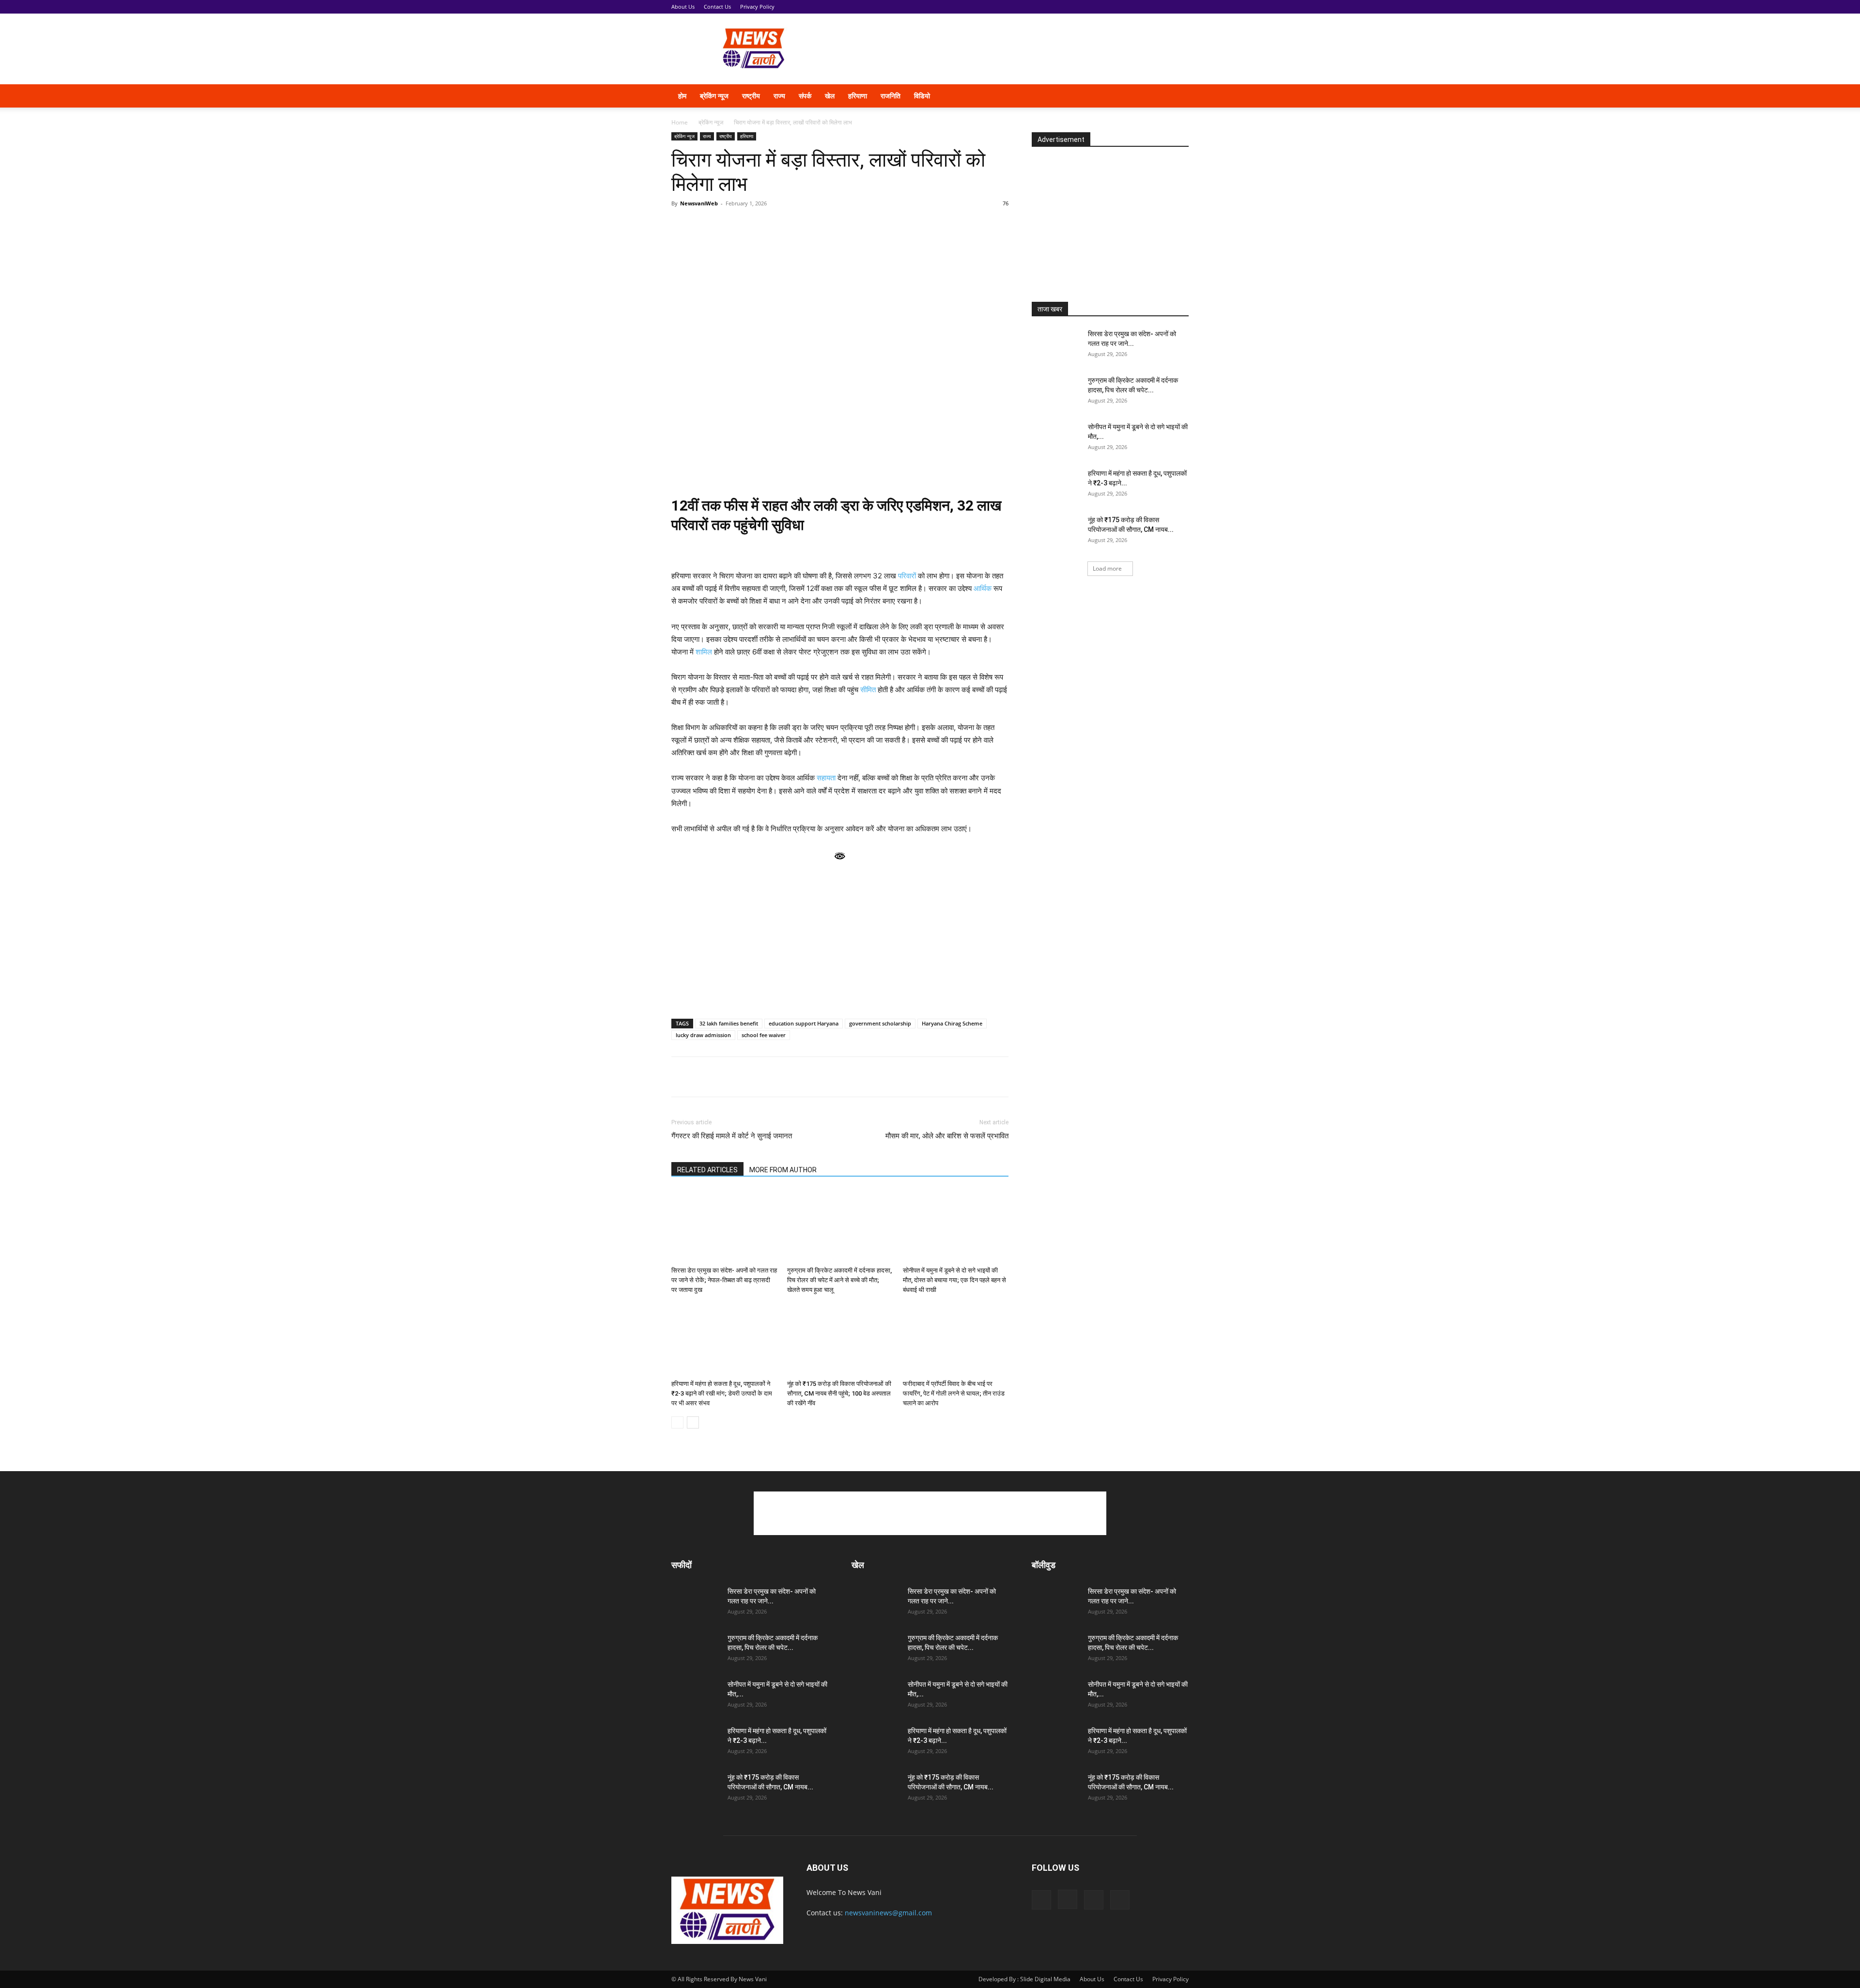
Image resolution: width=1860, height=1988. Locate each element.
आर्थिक (983, 588)
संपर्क (805, 96)
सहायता (826, 778)
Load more (1107, 568)
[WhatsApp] (681, 1077)
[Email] (770, 1077)
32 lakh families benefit (729, 1023)
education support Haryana (804, 1023)
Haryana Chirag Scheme (952, 1023)
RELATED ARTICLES (707, 1170)
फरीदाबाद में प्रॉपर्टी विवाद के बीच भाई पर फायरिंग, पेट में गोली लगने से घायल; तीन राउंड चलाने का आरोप (954, 1393)
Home (680, 122)
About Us (683, 7)
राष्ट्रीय (751, 96)
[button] (1177, 97)
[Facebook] (1106, 96)
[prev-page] (677, 1422)
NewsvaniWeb (699, 203)
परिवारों (907, 576)
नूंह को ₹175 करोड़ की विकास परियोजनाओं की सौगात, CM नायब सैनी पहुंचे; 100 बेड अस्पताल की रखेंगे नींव (839, 1393)
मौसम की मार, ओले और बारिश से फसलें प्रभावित (947, 1136)
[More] (837, 1077)
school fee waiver (764, 1035)
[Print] (792, 1077)
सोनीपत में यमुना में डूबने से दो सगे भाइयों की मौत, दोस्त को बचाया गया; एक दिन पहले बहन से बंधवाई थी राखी (954, 1280)
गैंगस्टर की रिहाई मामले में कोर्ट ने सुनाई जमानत (732, 1136)
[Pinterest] (748, 1077)
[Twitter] (1139, 96)
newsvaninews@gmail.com (888, 1913)
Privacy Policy (757, 7)
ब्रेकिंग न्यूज (714, 96)
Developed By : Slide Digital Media (1024, 1979)
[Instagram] (1123, 96)
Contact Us (717, 7)
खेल (830, 96)
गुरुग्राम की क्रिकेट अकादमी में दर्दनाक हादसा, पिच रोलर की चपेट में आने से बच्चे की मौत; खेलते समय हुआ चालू (839, 1280)
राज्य (779, 96)
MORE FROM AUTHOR (783, 1170)
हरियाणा (858, 96)
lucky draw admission (703, 1035)
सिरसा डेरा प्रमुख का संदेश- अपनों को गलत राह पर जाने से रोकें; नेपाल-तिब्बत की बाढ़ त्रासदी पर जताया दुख (724, 1280)
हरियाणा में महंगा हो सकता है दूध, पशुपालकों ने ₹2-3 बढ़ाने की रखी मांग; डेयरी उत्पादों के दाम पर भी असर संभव (722, 1393)
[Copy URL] (815, 1077)
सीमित (868, 690)
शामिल (704, 652)
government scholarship (880, 1023)
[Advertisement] (1012, 49)
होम (682, 96)
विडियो (922, 96)
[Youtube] (1156, 96)
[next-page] (693, 1422)
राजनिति (891, 96)
